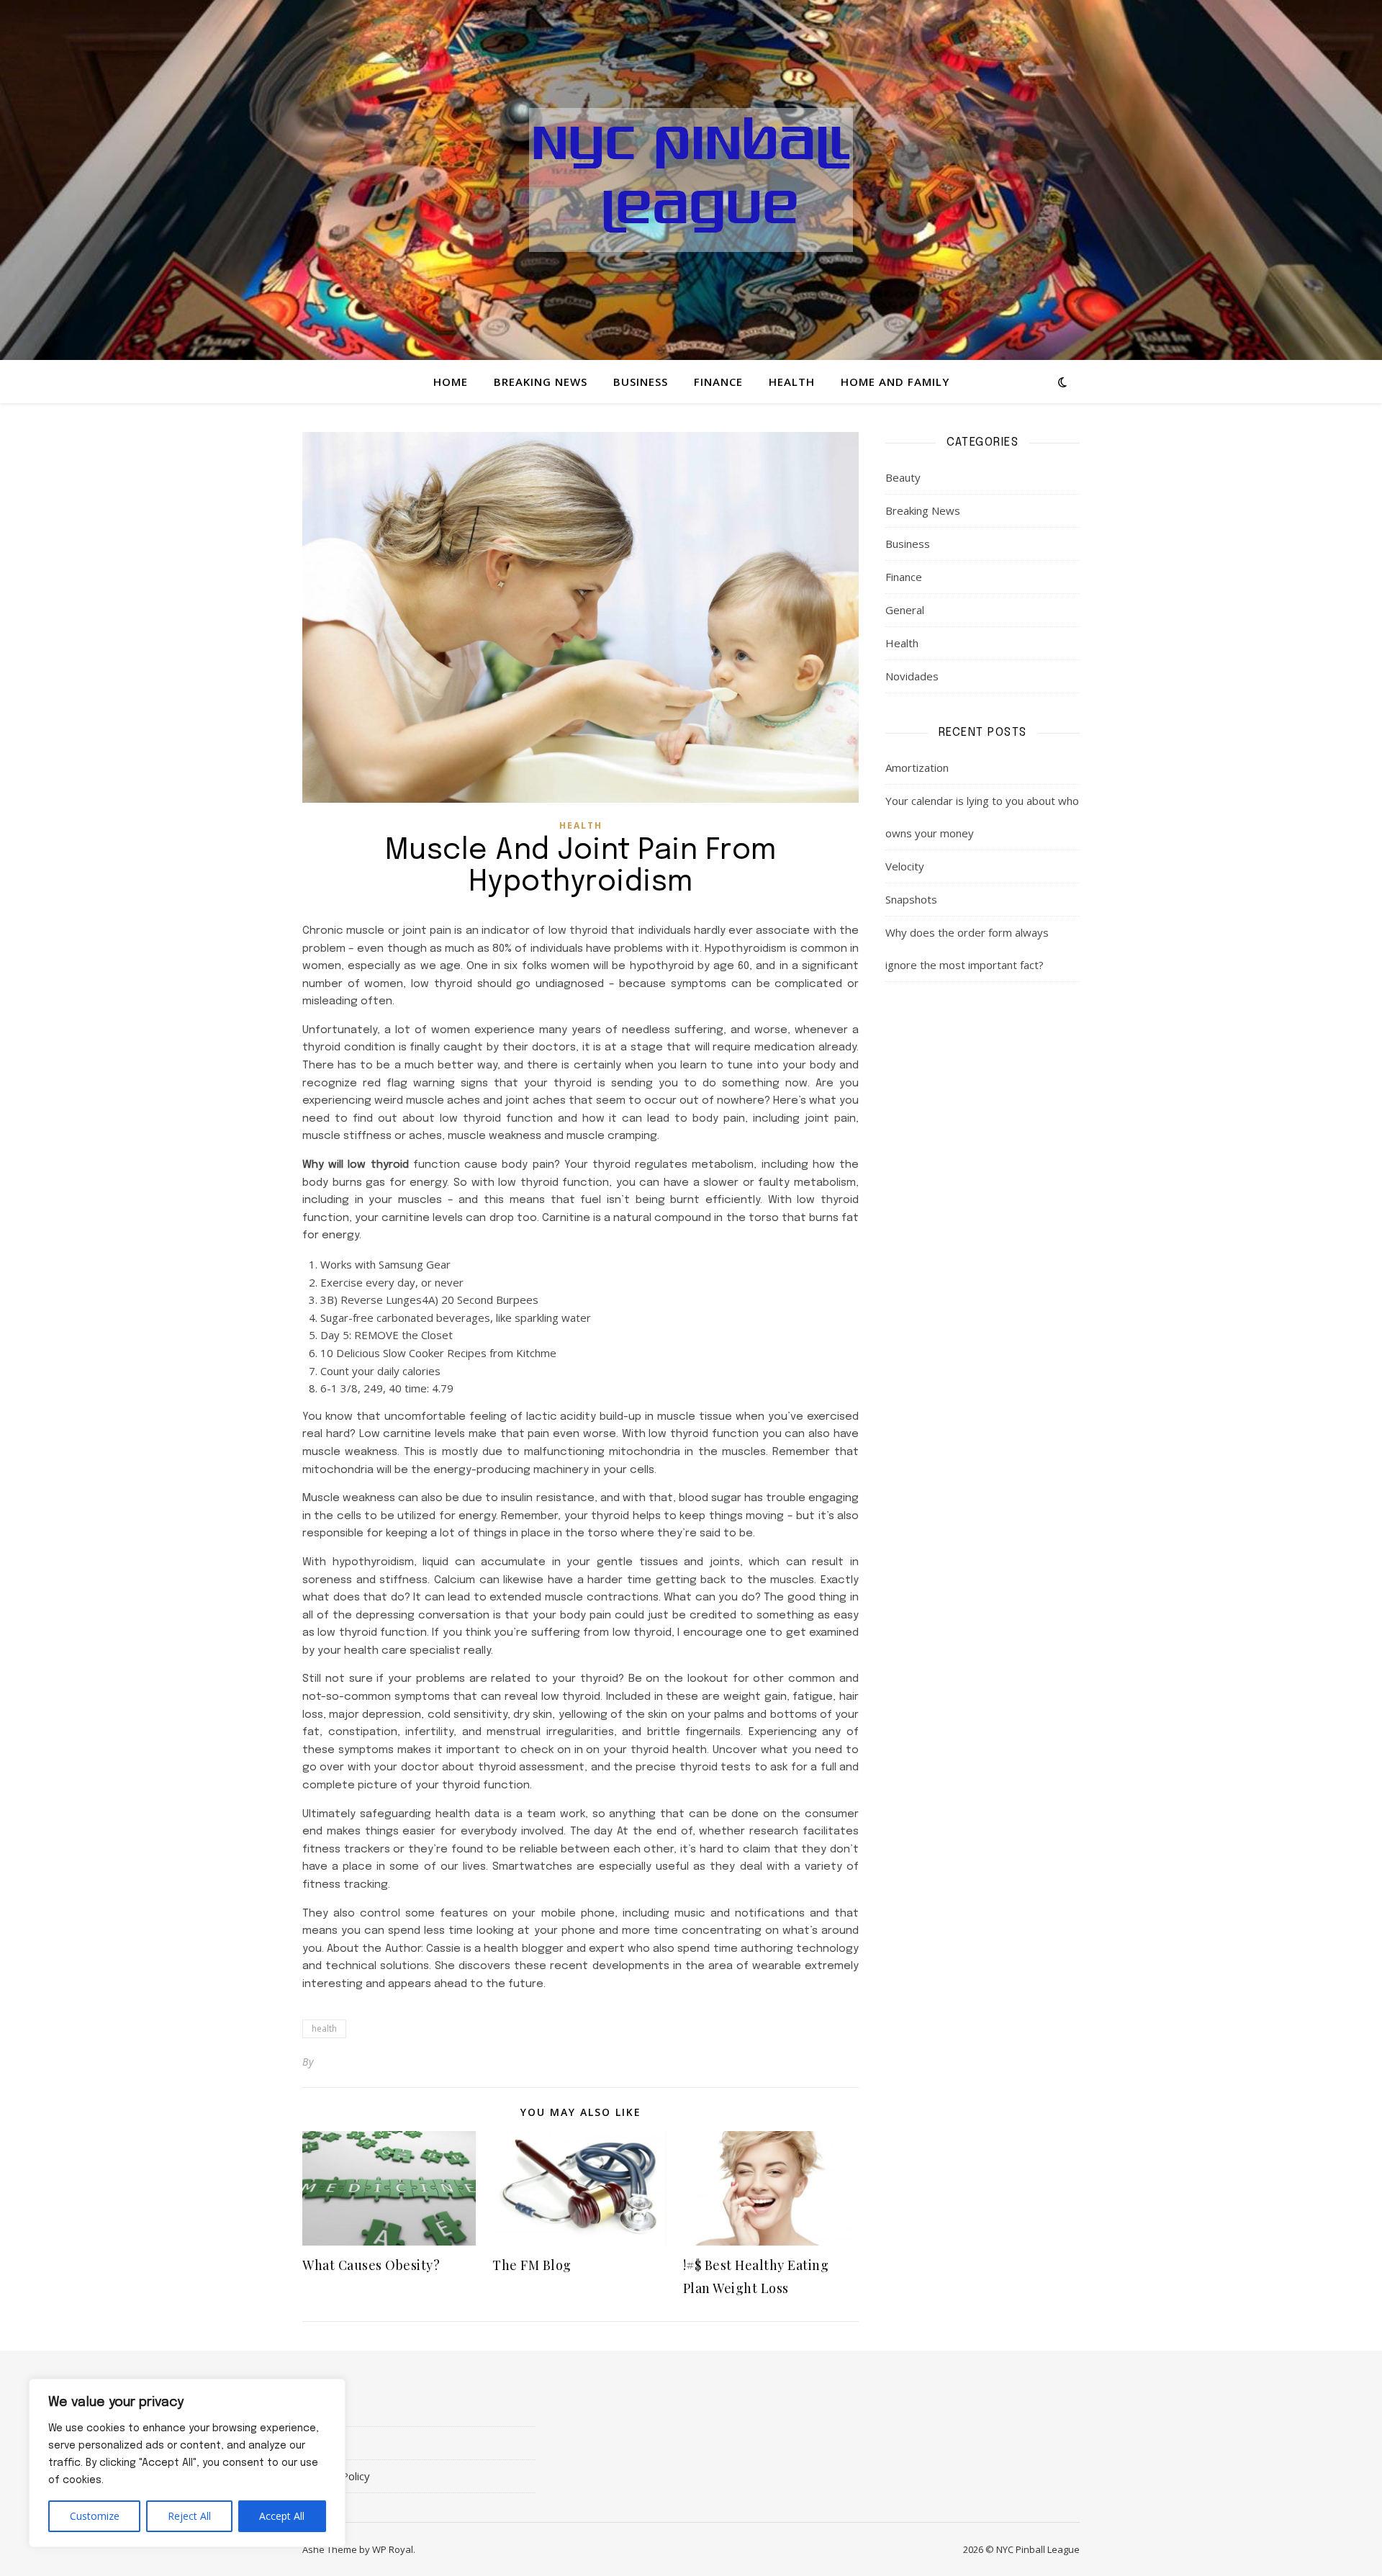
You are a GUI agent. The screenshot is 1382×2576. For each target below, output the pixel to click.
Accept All (282, 2516)
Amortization (917, 767)
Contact (321, 2443)
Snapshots (911, 899)
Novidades (912, 676)
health (324, 2028)
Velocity (905, 866)
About (317, 2410)
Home (451, 382)
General (905, 610)
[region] (187, 2463)
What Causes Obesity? (371, 2265)
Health (792, 382)
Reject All (189, 2516)
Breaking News (541, 382)
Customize (95, 2516)
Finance (718, 382)
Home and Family (895, 382)
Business (641, 382)
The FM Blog (532, 2265)
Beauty (903, 477)
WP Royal (393, 2549)
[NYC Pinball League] (691, 180)
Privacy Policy (336, 2476)
